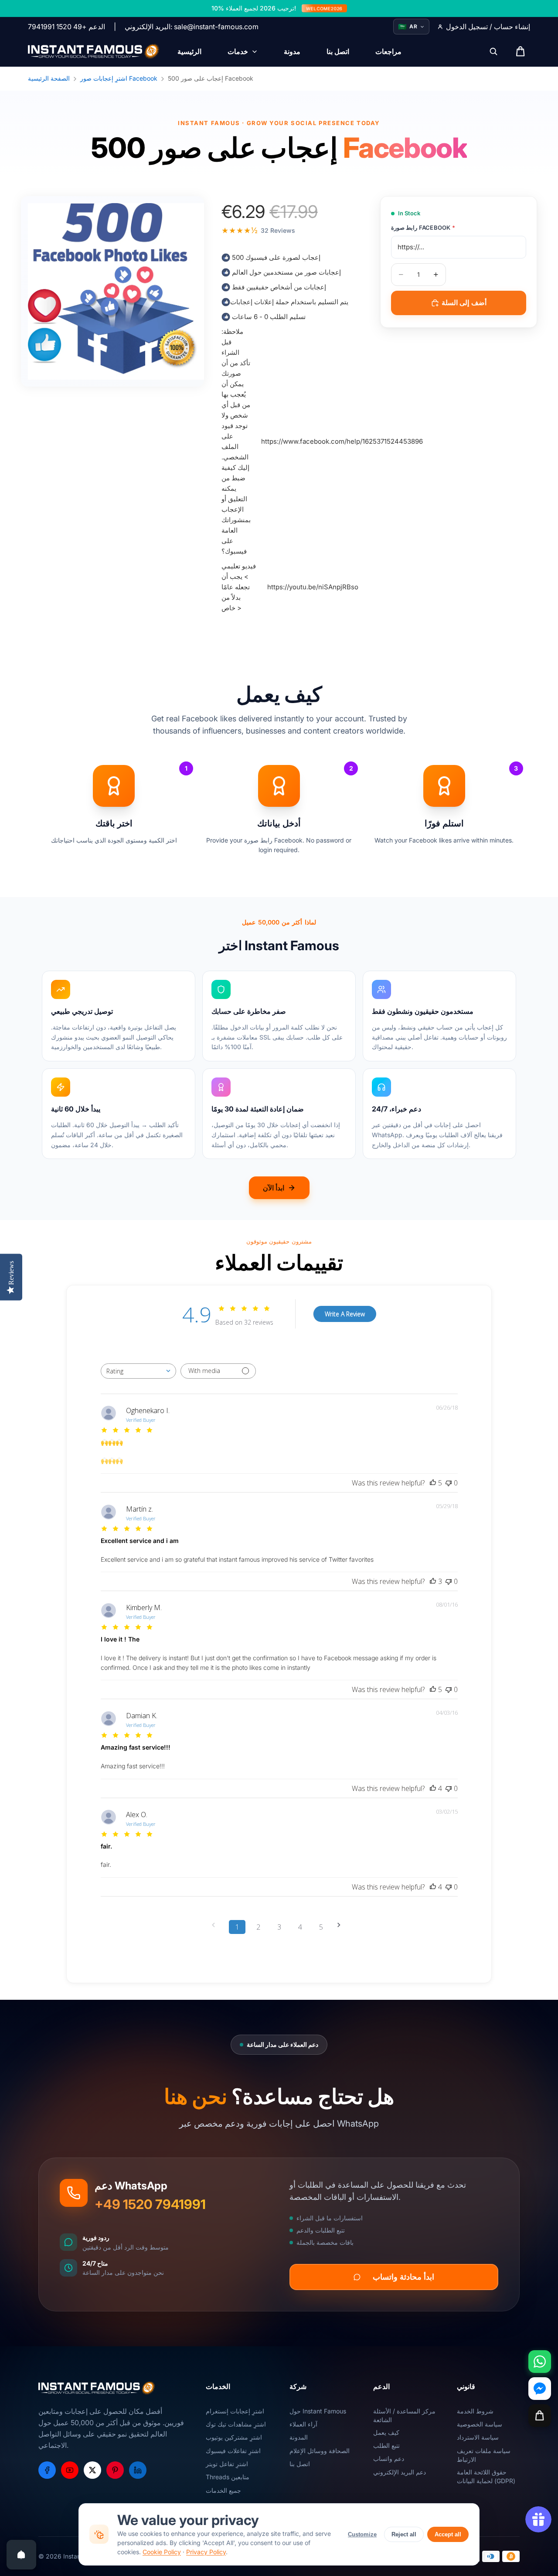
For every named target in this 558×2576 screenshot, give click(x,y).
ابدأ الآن (274, 1188)
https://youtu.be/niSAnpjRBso (313, 587)
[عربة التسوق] (540, 2416)
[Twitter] (92, 2470)
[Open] (21, 2555)
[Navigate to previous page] (216, 1925)
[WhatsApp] (540, 2362)
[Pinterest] (115, 2470)
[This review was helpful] (433, 1483)
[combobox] (138, 1371)
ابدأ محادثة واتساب (403, 2277)
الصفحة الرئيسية (49, 78)
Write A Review (345, 1314)
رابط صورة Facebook (423, 228)
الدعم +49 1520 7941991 (66, 27)
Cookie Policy (162, 2552)
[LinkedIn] (138, 2470)
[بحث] (493, 51)
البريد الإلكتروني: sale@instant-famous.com (192, 27)
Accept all (448, 2534)
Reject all (404, 2534)
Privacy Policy (206, 2552)
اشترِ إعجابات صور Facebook (119, 78)
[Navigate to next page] (342, 1925)
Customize (362, 2534)
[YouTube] (70, 2470)
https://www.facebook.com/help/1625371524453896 (342, 441)
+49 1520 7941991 (150, 2204)
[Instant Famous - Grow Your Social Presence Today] (94, 51)
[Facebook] (47, 2470)
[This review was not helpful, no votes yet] (449, 1483)
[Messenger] (540, 2389)
